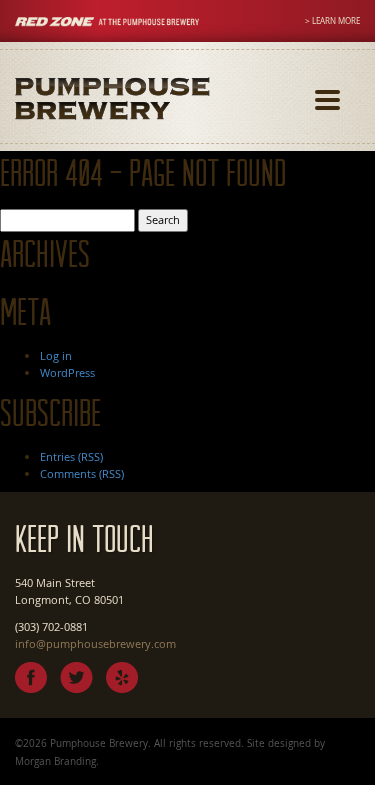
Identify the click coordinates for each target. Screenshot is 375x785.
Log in (56, 355)
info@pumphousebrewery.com (95, 643)
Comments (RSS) (82, 473)
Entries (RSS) (71, 456)
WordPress (67, 372)
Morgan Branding (55, 761)
